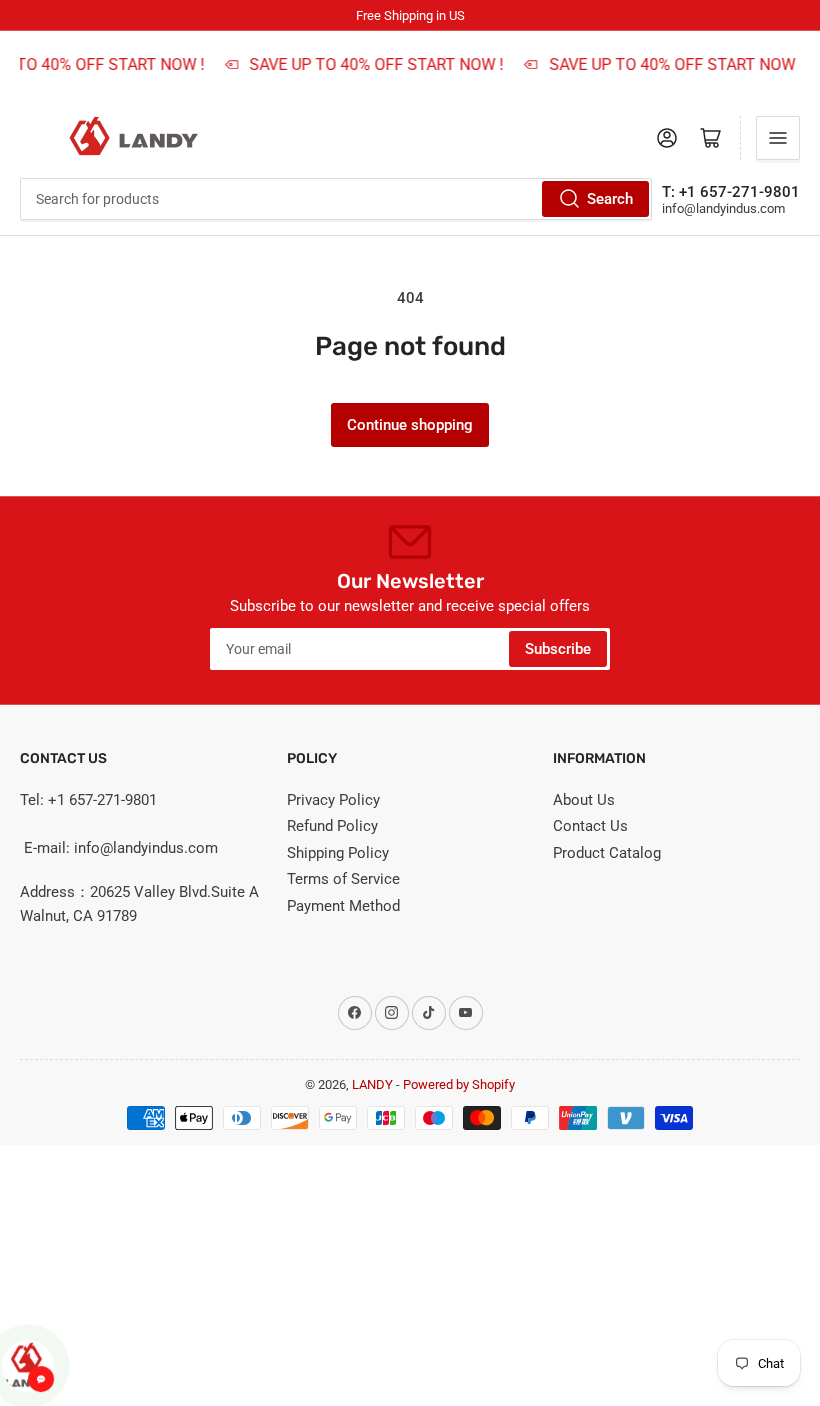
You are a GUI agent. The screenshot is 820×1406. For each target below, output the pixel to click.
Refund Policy (332, 826)
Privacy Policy (333, 800)
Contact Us (590, 826)
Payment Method (343, 906)
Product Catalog (607, 853)
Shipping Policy (338, 853)
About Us (584, 800)
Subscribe (558, 649)
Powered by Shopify (459, 1084)
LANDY (372, 1084)
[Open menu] (778, 138)
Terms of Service (343, 879)
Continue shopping (410, 425)
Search (610, 199)
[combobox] (336, 199)
